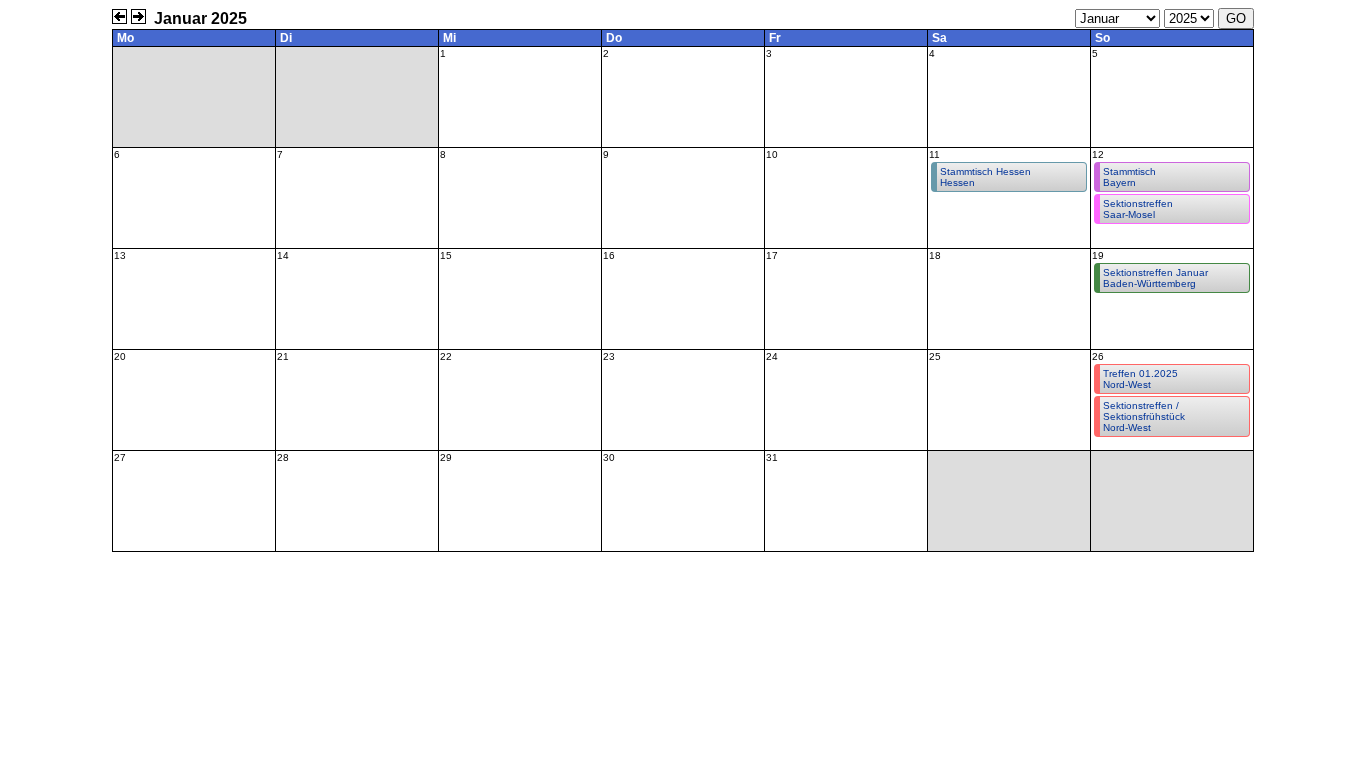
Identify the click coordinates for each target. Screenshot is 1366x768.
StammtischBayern (1129, 177)
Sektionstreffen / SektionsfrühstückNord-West (1144, 416)
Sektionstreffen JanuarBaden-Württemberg (1155, 278)
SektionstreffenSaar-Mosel (1138, 209)
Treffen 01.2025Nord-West (1140, 379)
